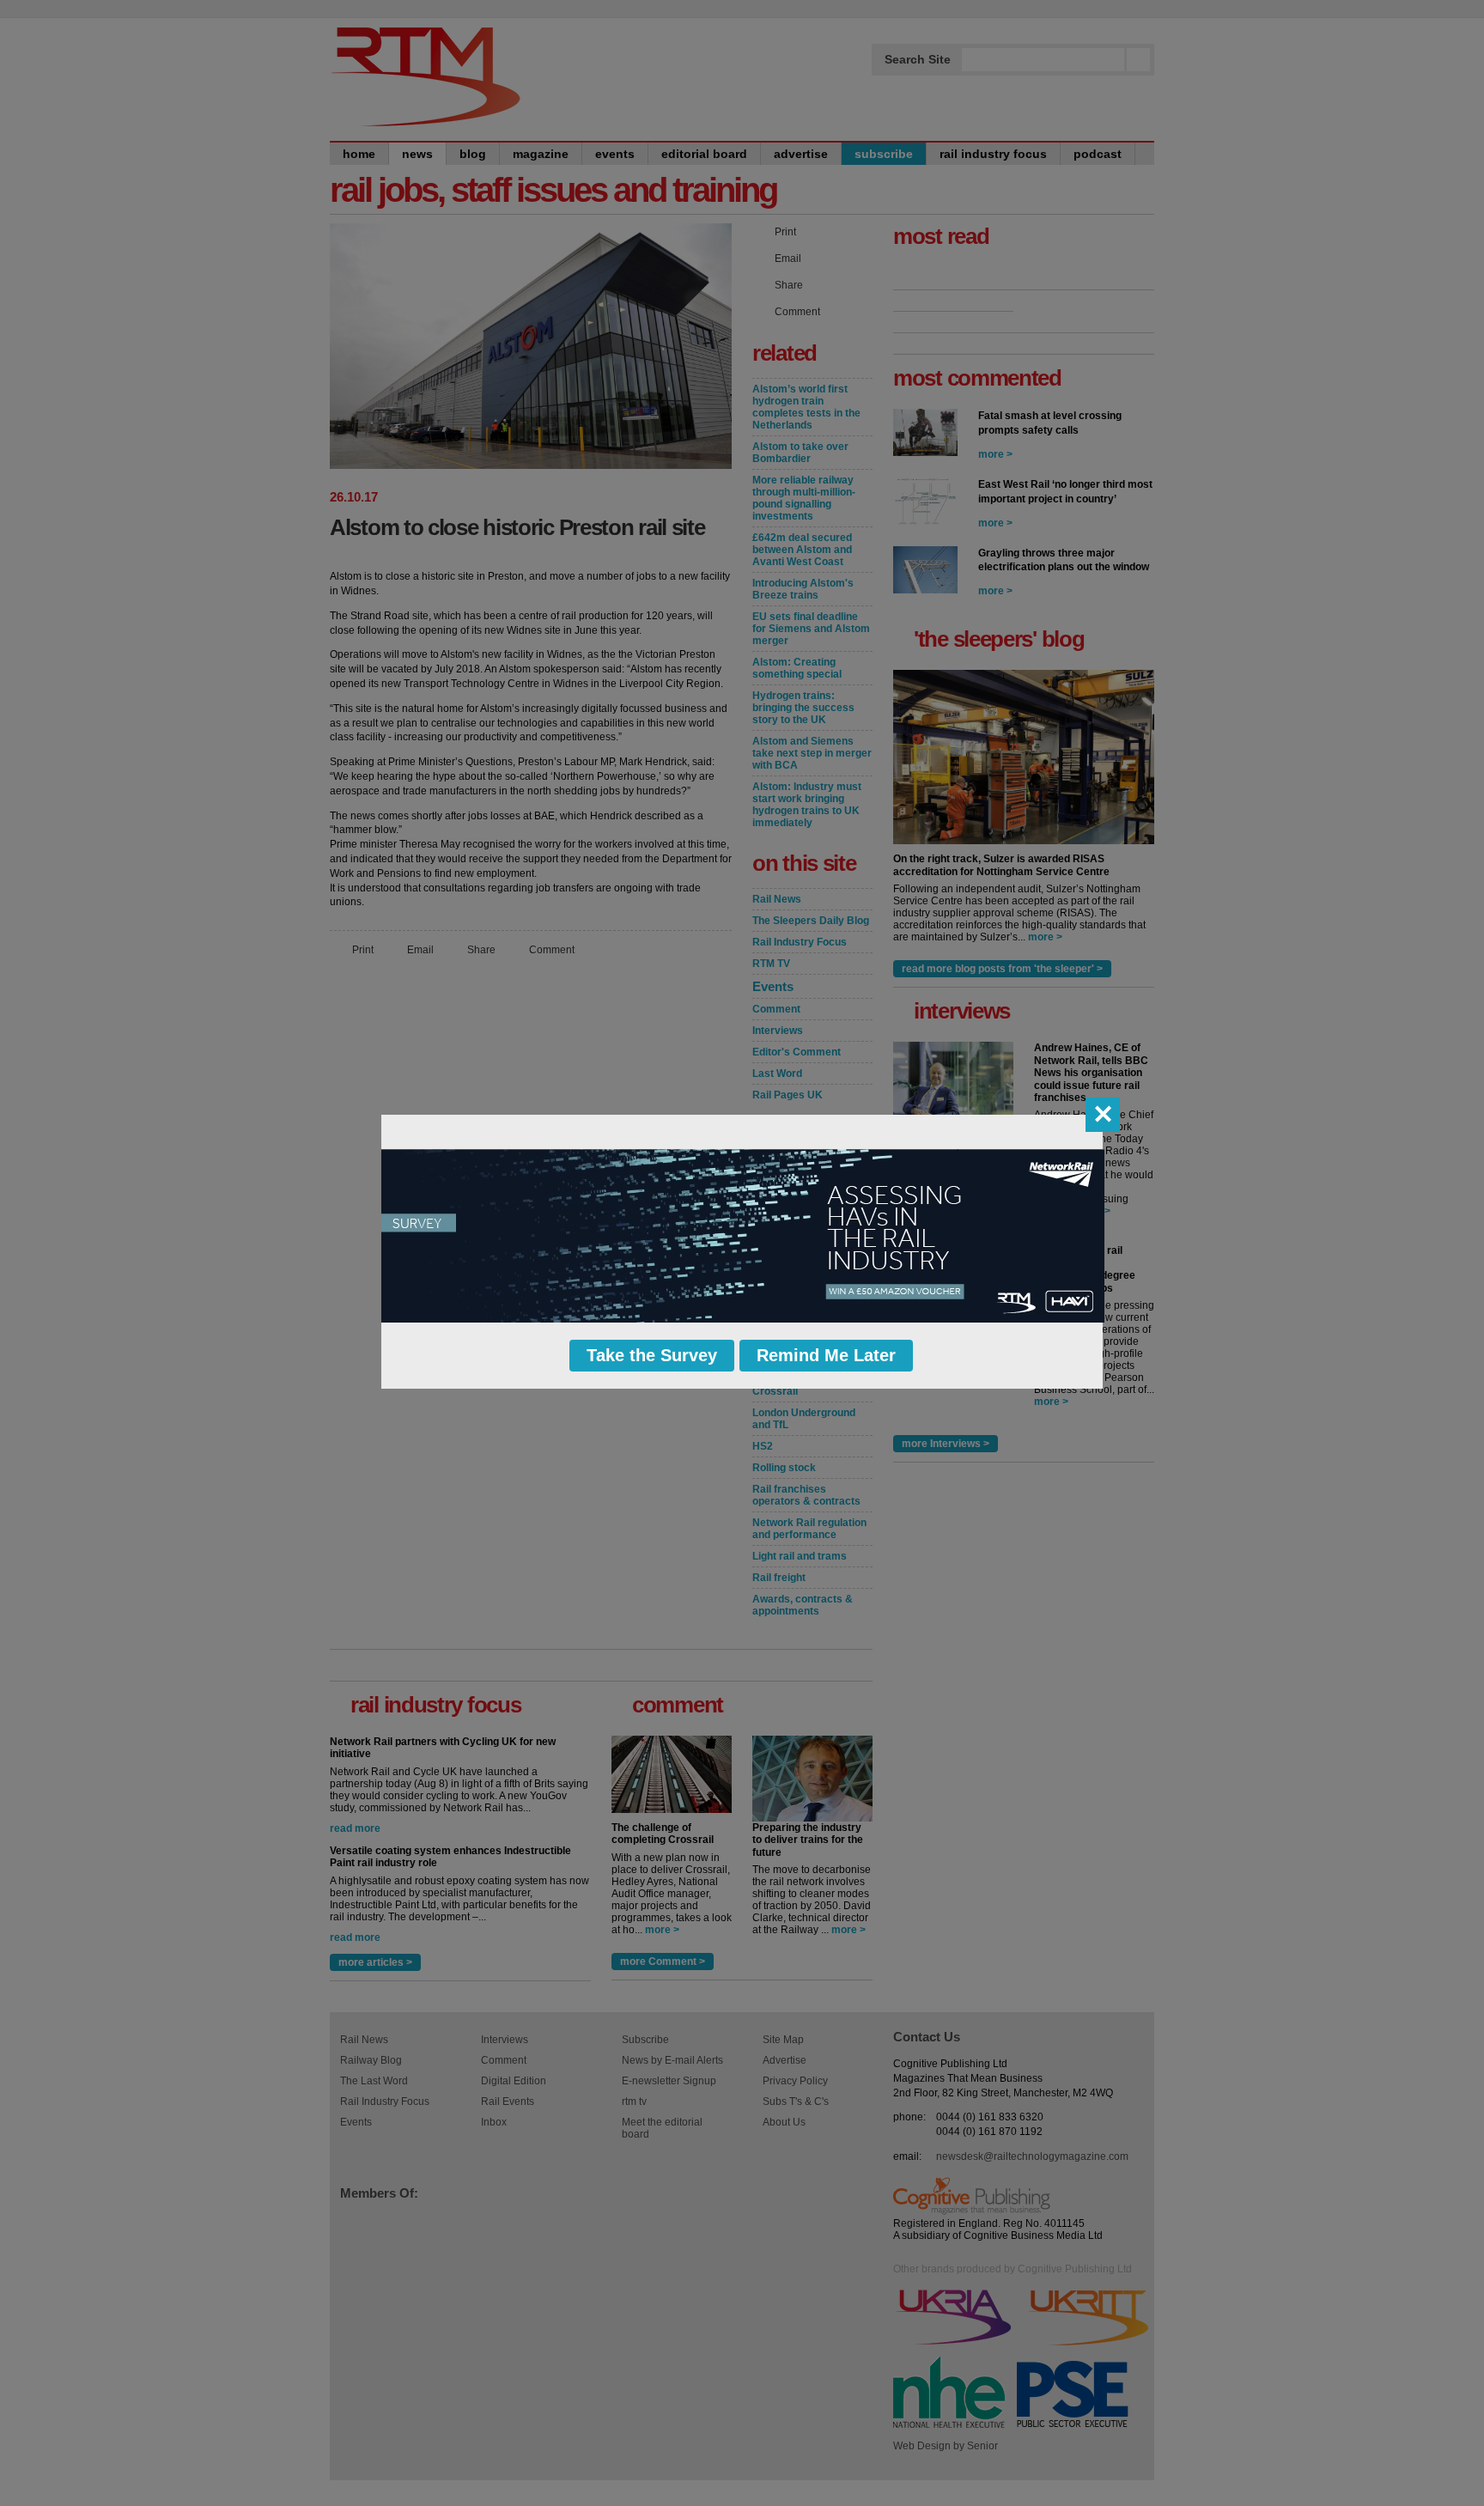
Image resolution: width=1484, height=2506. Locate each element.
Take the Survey (652, 1355)
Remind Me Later (826, 1355)
